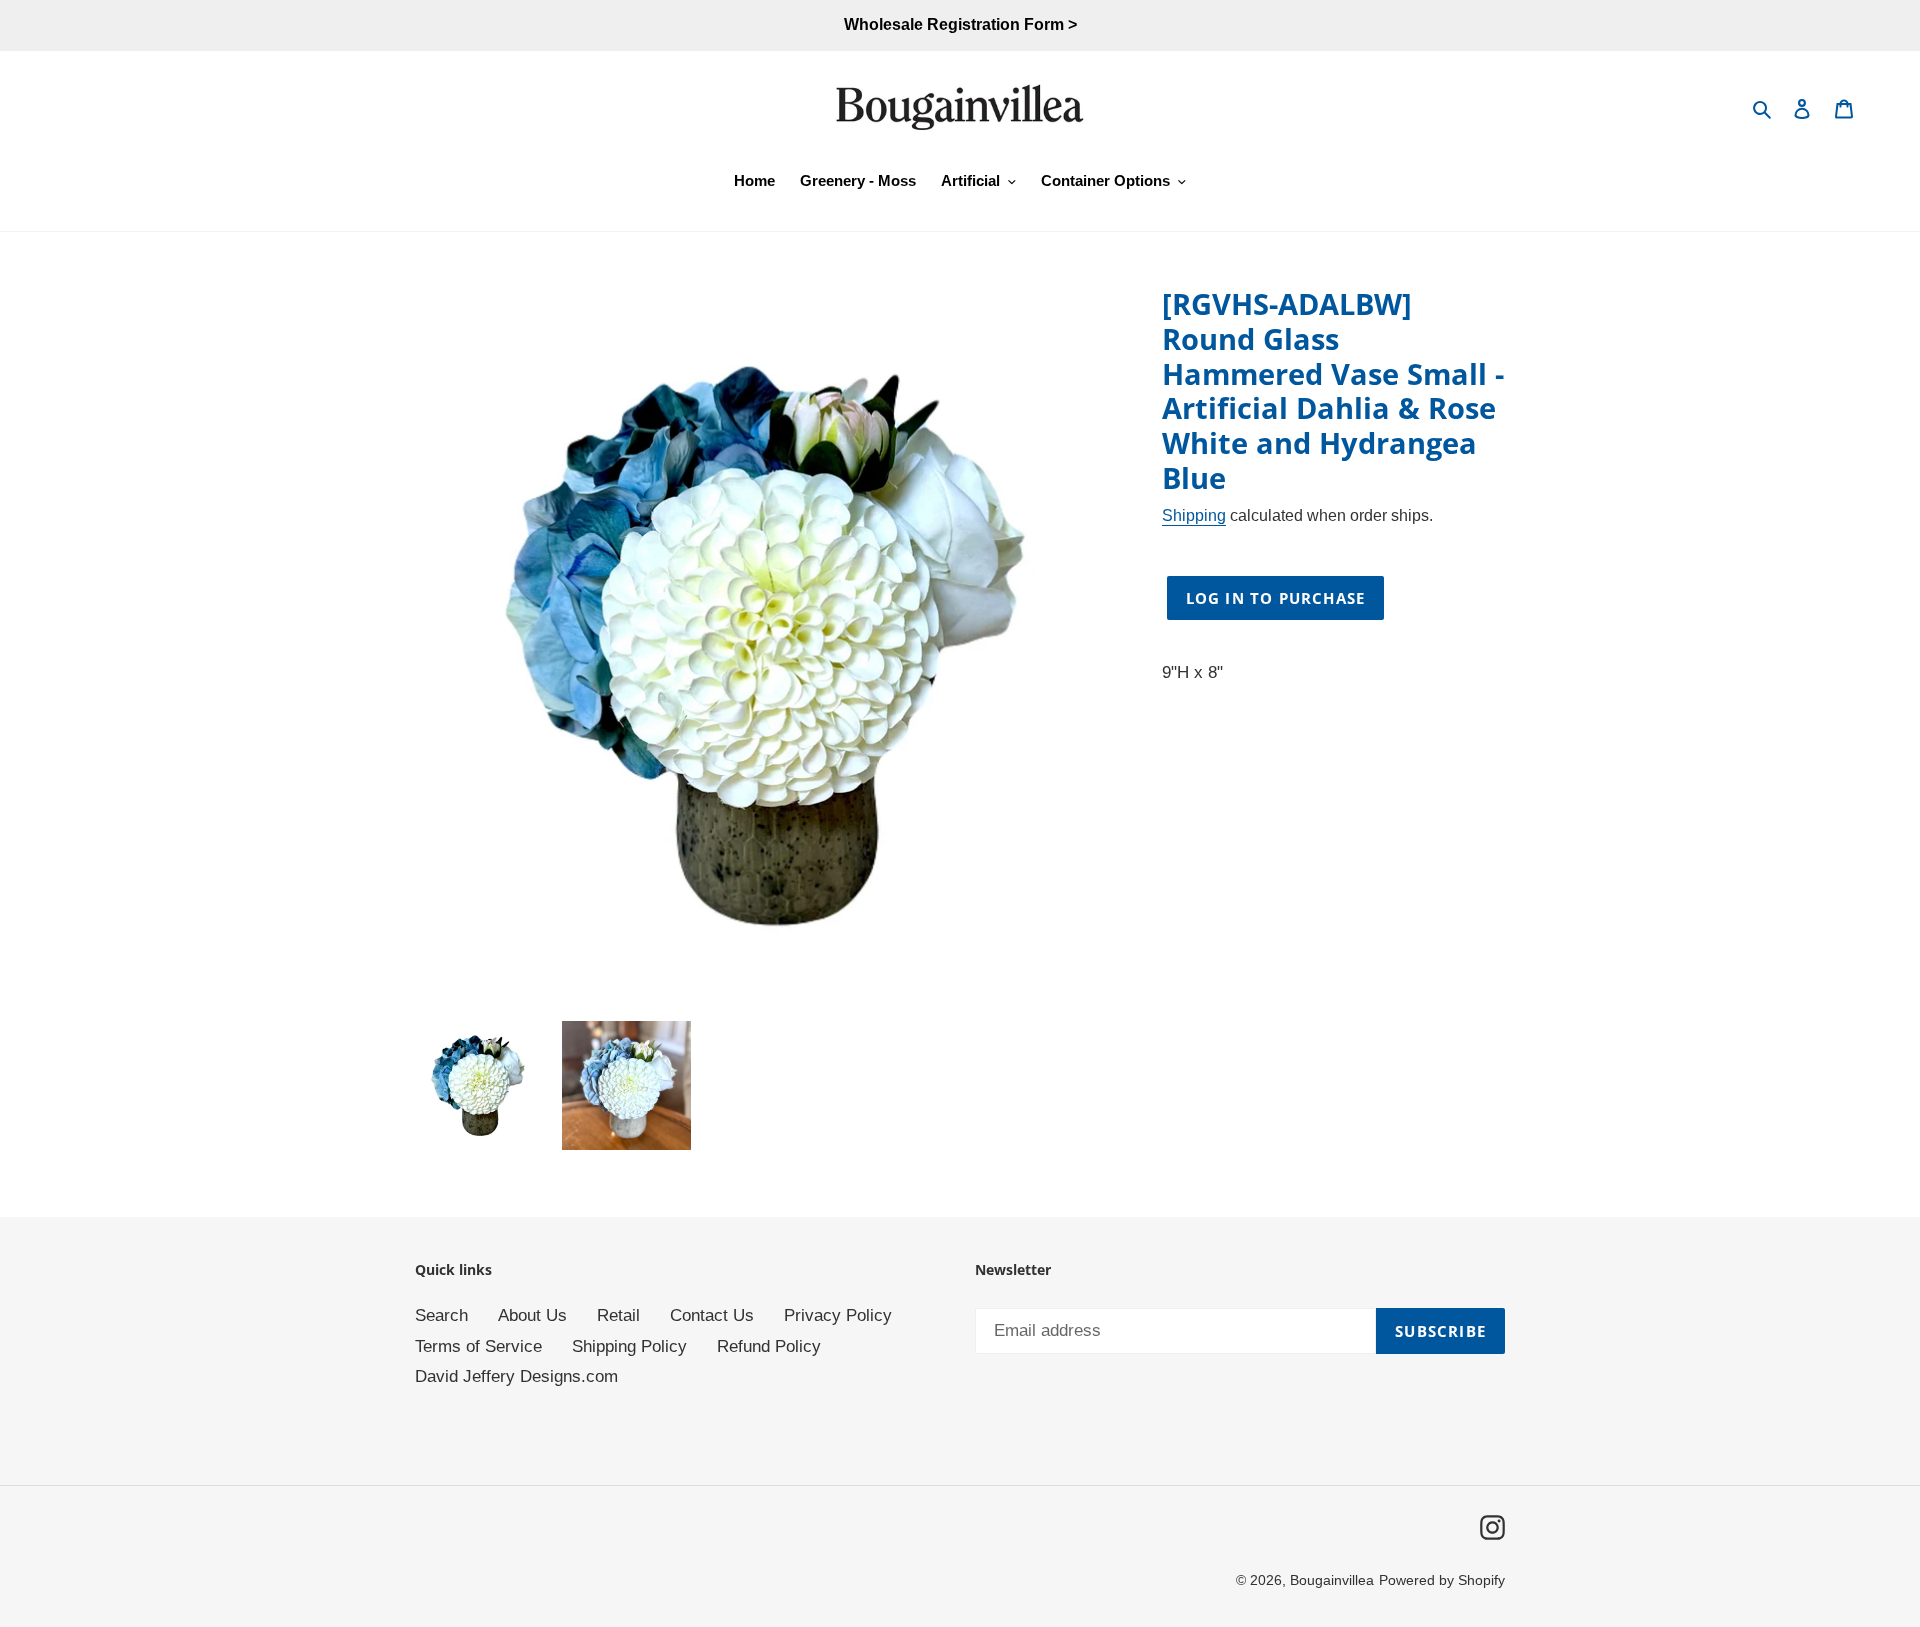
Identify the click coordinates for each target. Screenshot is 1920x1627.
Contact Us (712, 1315)
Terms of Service (478, 1346)
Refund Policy (769, 1346)
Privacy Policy (838, 1315)
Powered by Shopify (1442, 1580)
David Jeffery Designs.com (516, 1376)
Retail (618, 1315)
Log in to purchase (1276, 598)
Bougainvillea (1332, 1580)
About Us (532, 1315)
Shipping (1194, 515)
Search (441, 1315)
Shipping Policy (629, 1346)
